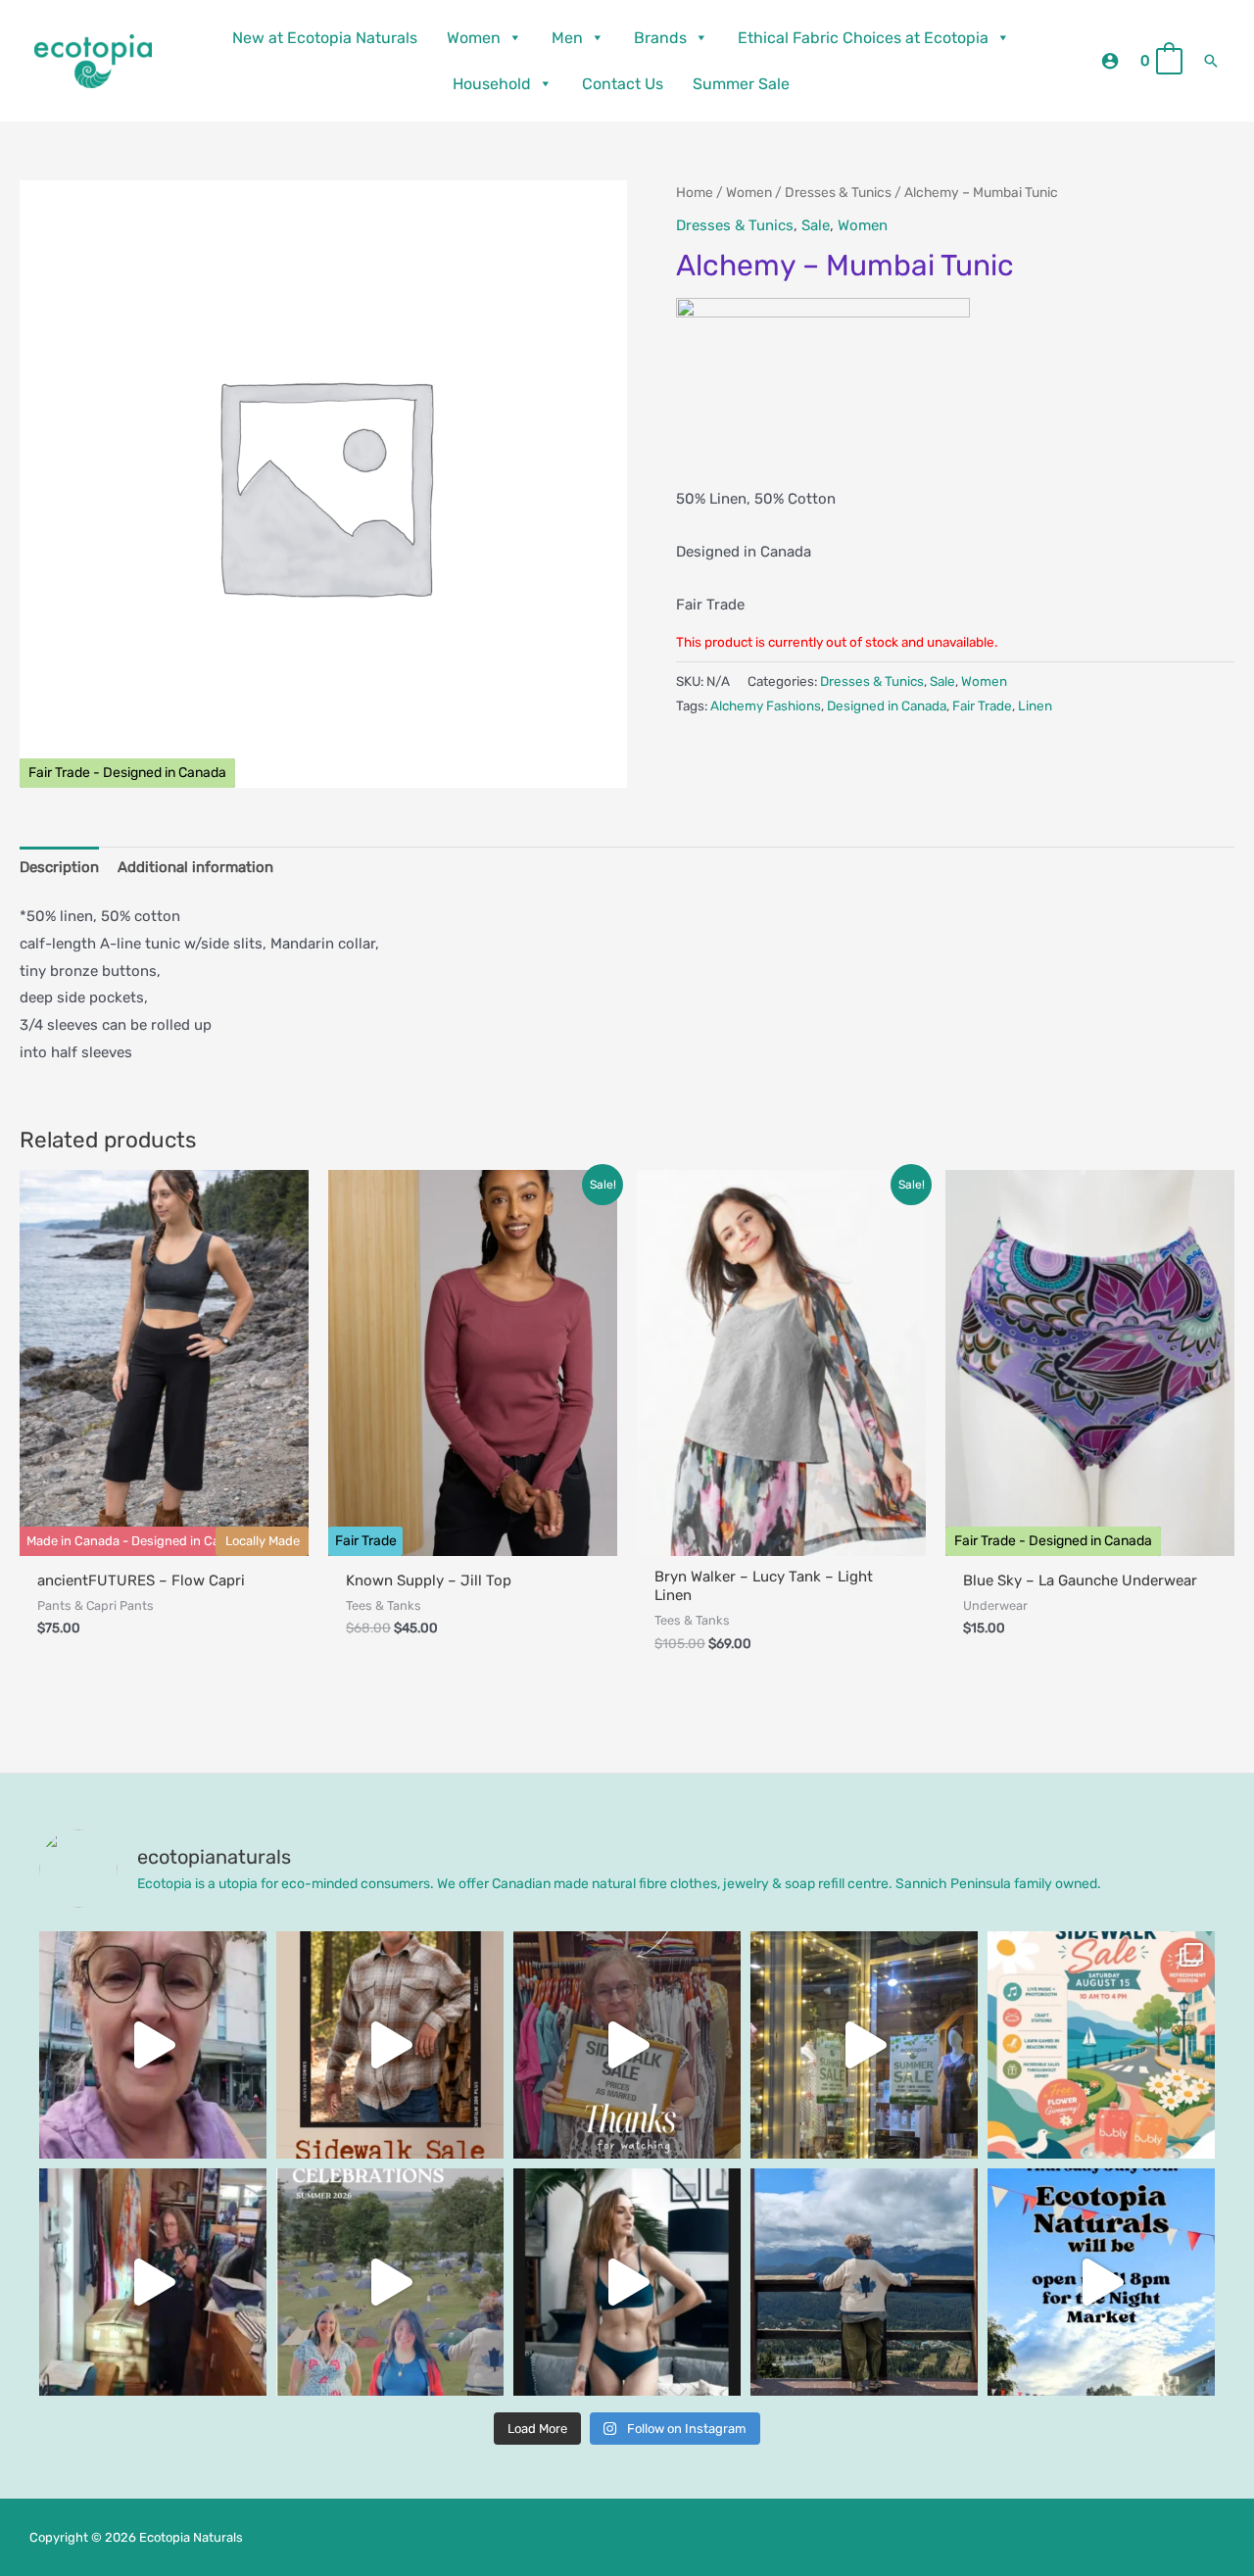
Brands (660, 38)
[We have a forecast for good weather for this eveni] (1101, 2282)
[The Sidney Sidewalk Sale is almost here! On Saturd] (1101, 2045)
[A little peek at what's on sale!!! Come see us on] (153, 2045)
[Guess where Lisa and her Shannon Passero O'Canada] (864, 2282)
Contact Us (623, 84)
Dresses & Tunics (838, 192)
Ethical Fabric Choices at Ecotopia (863, 38)
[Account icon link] (1110, 61)
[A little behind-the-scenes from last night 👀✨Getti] (627, 2045)
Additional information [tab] (195, 867)
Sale (816, 225)
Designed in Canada (887, 705)
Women (474, 38)
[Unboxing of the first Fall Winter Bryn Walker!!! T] (153, 2282)
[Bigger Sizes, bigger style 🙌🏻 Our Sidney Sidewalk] (390, 2045)
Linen (1035, 705)
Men (567, 38)
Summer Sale (741, 84)
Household (492, 84)
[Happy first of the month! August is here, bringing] (390, 2282)
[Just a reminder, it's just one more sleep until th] (864, 2045)
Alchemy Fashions (766, 705)
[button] (1211, 61)
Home (695, 192)
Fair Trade (982, 705)
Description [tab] (59, 867)
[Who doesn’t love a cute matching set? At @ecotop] (627, 2282)
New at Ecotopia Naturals (325, 38)
